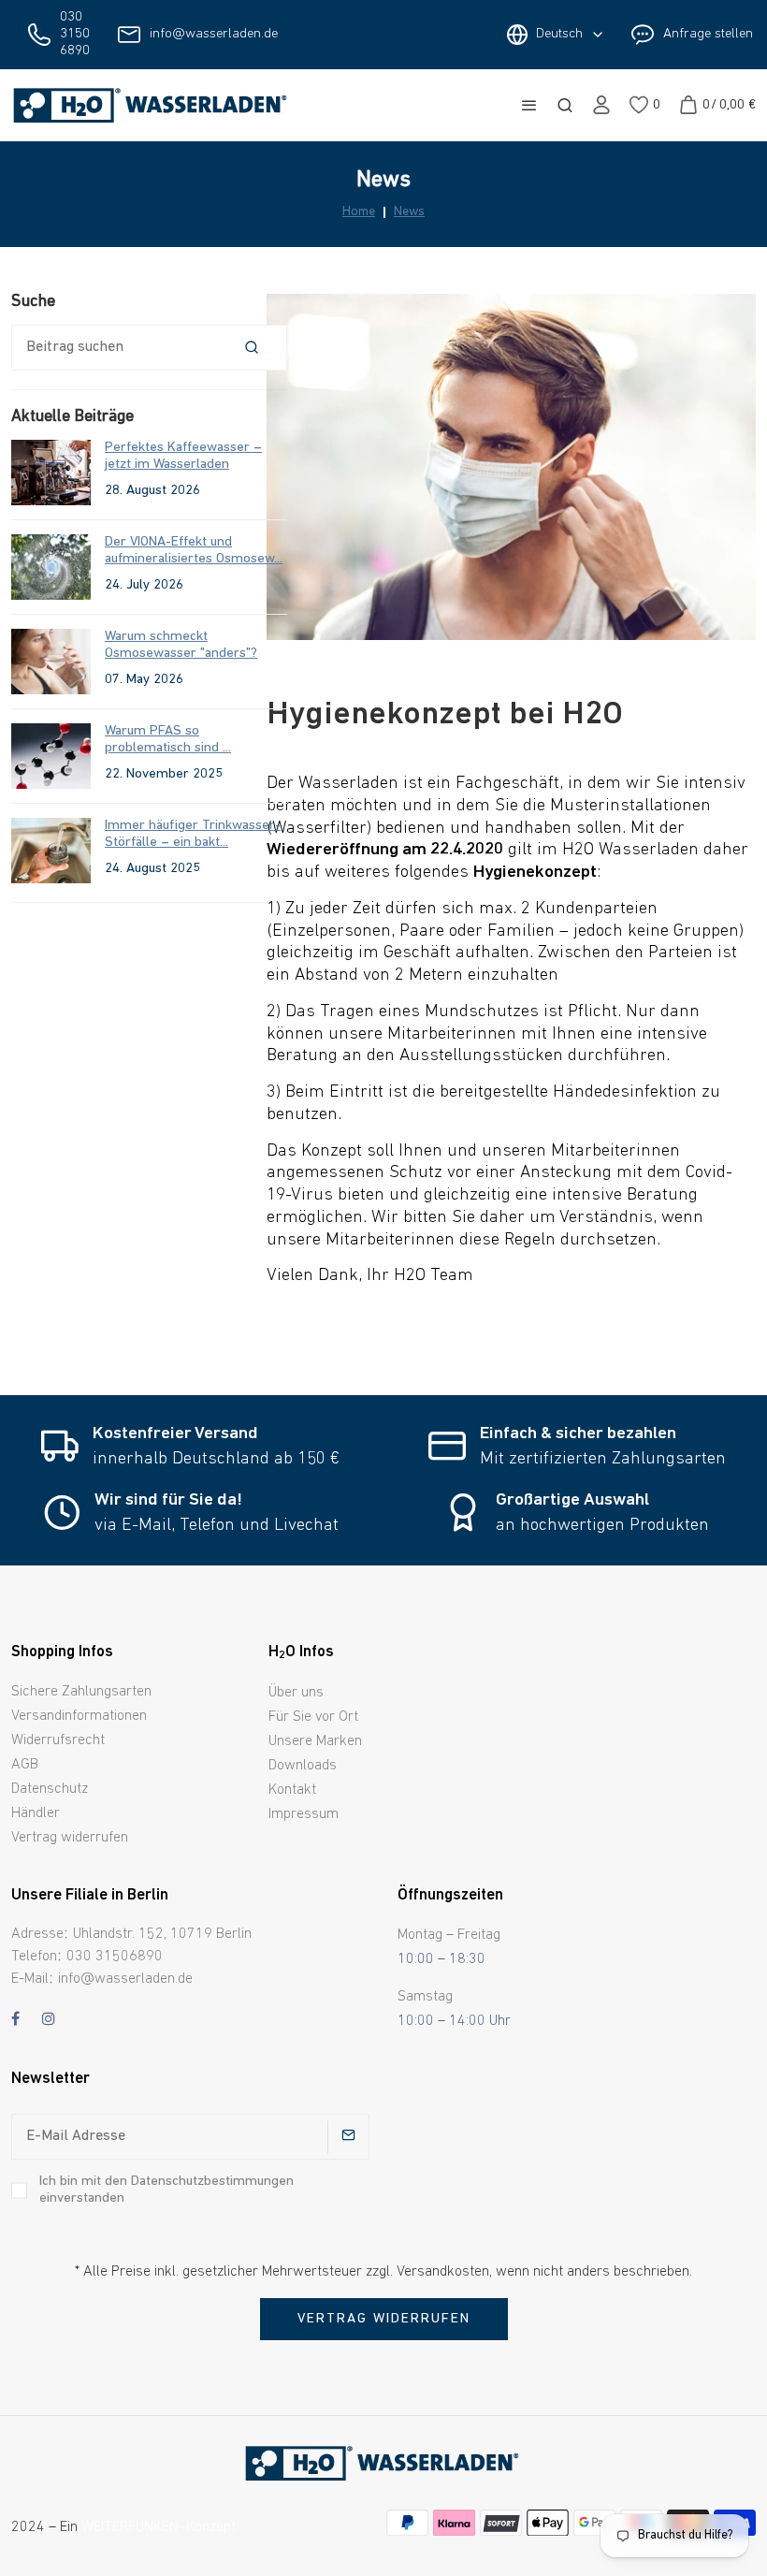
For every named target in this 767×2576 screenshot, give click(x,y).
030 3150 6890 (75, 34)
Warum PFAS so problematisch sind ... (168, 740)
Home (359, 212)
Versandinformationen (79, 1716)
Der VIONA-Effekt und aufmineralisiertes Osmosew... (194, 551)
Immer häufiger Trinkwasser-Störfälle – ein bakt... (193, 834)
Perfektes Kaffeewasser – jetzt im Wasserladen (183, 456)
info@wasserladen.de (214, 34)
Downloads (303, 1766)
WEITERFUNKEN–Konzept (159, 2527)
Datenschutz (50, 1789)
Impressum (304, 1814)
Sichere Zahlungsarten (81, 1692)
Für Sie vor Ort (313, 1717)
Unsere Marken (315, 1741)
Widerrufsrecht (58, 1740)
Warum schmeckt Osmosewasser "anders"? (181, 645)
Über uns (296, 1693)
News (409, 212)
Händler (36, 1813)
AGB (25, 1765)
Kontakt (292, 1790)
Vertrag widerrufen (70, 1838)
